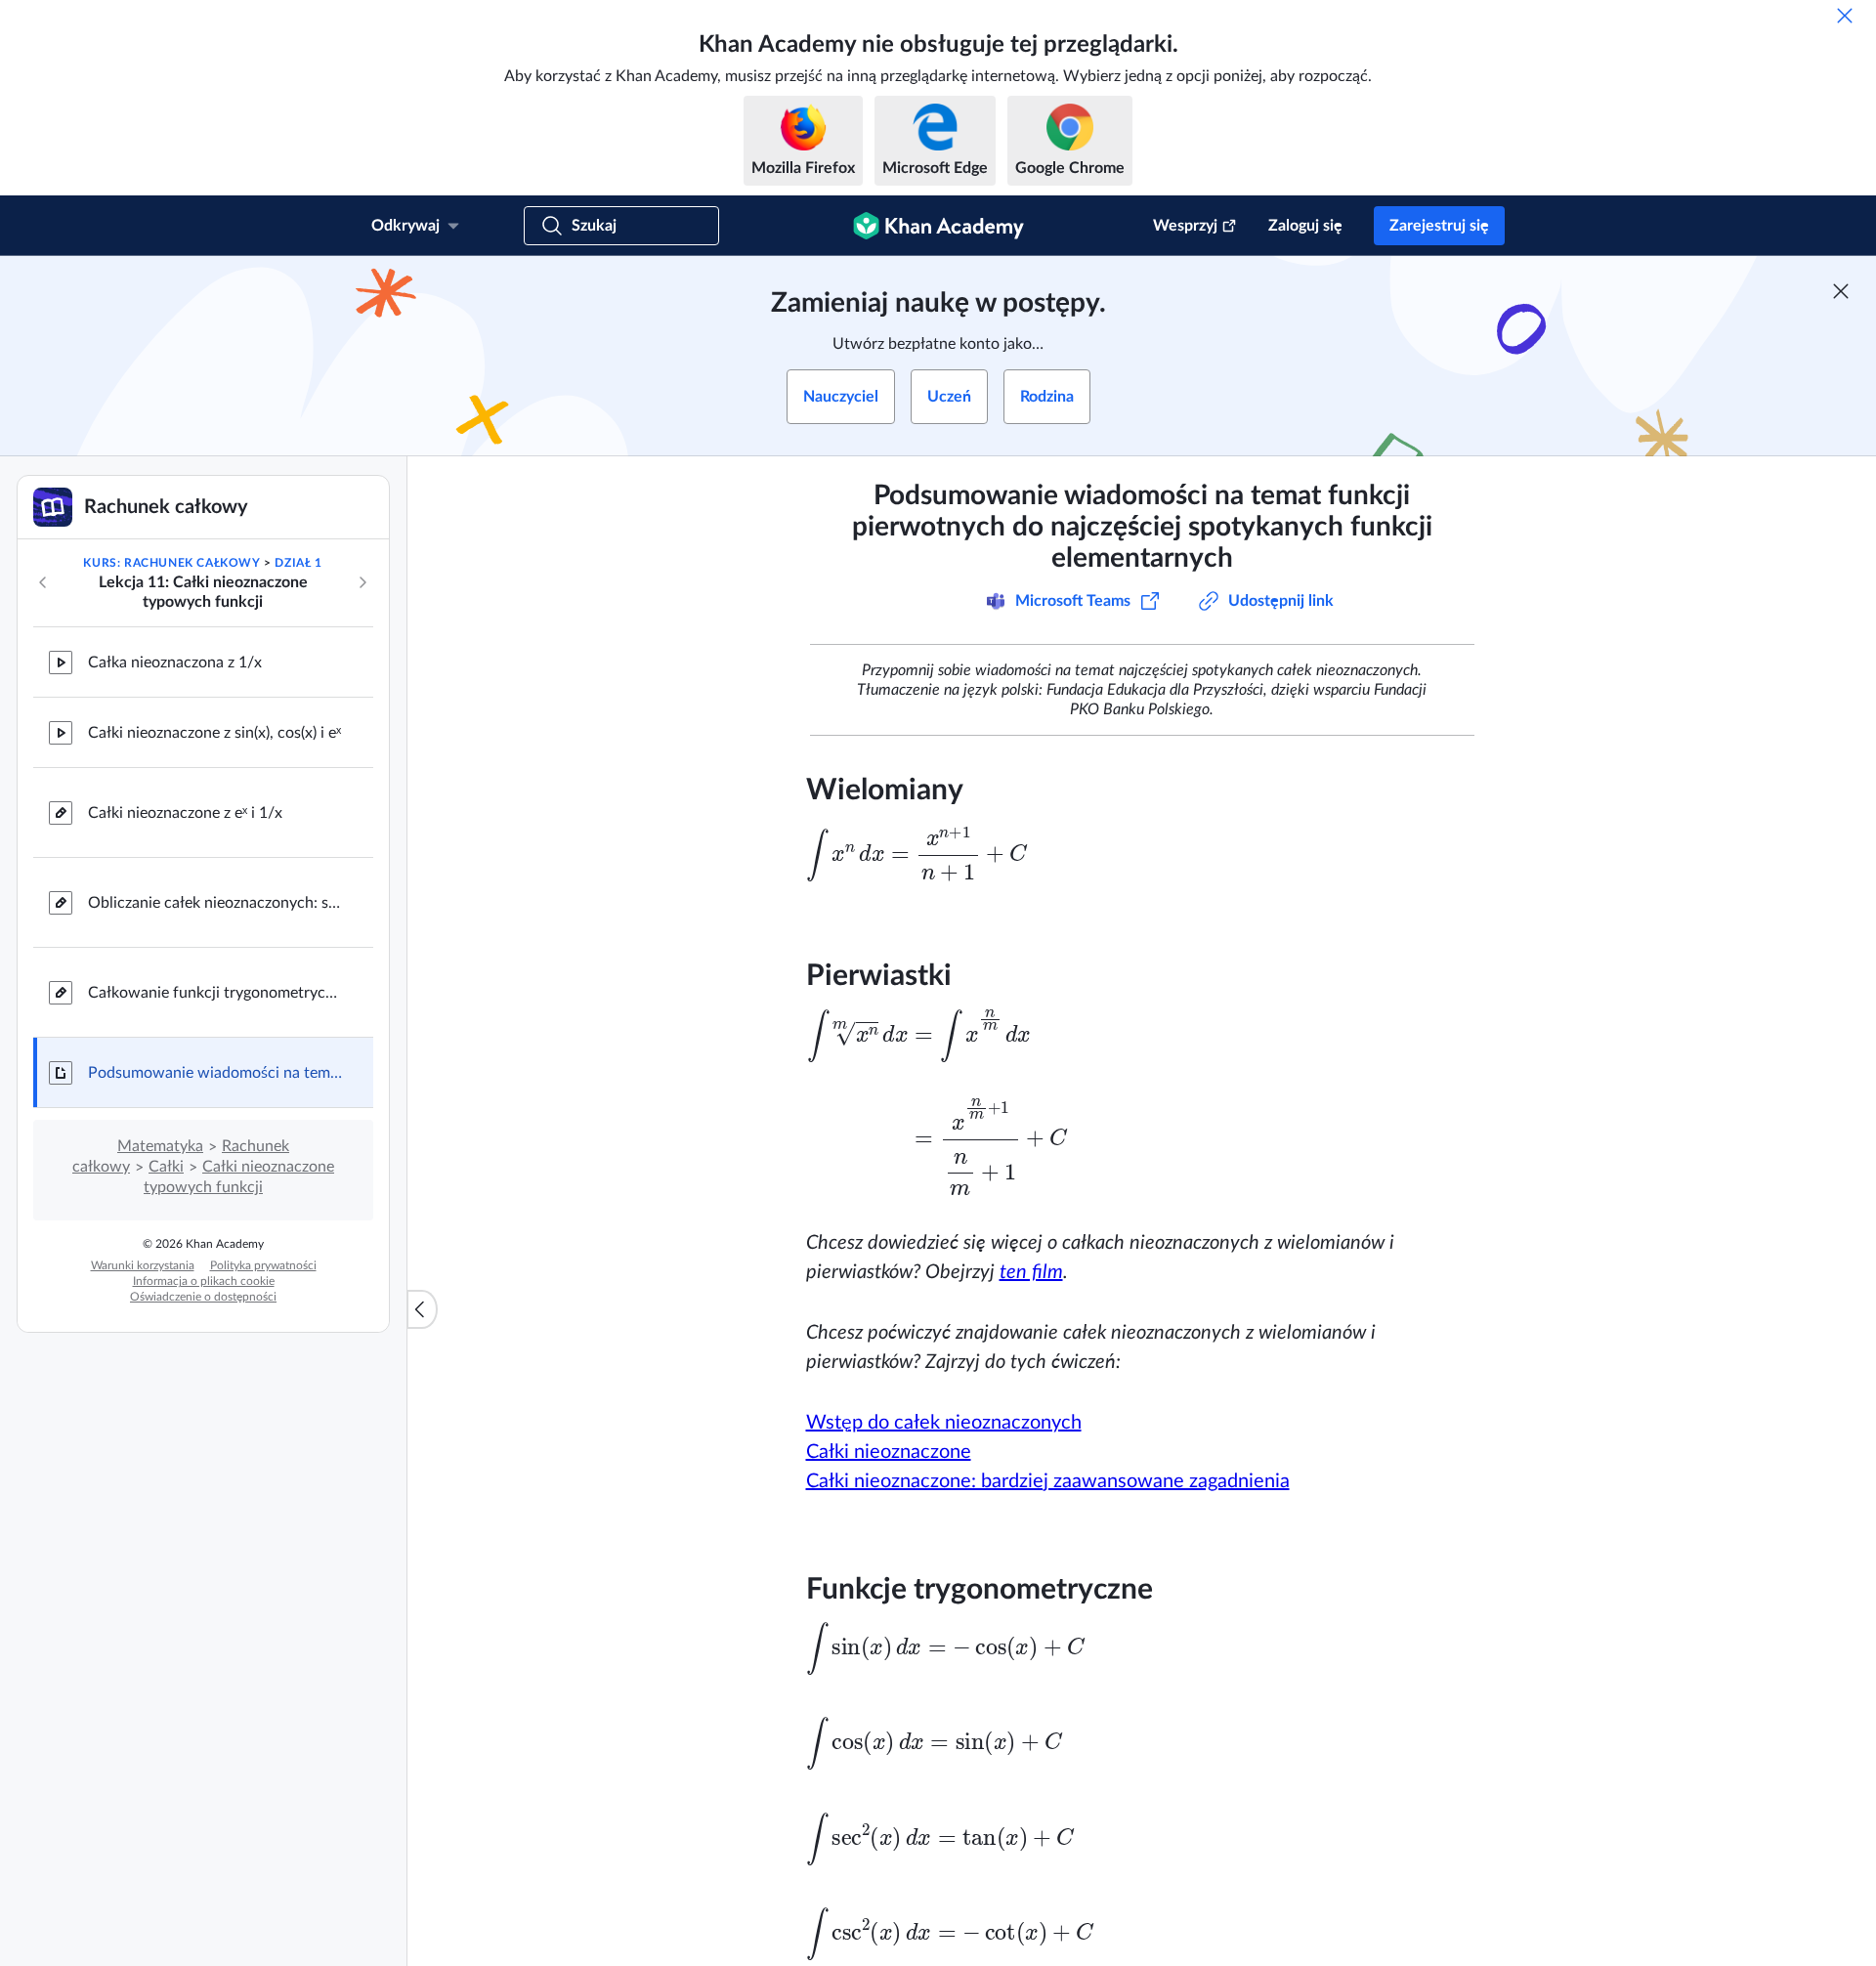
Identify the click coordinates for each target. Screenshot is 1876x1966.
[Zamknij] (1845, 16)
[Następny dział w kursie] (362, 582)
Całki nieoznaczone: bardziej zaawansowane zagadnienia (1048, 1481)
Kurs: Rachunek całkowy (171, 563)
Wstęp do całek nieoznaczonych (944, 1423)
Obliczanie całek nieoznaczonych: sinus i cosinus (215, 903)
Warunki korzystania (143, 1265)
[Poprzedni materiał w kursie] (43, 582)
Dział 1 (298, 563)
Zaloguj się (1305, 226)
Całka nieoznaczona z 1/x (175, 662)
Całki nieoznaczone (889, 1452)
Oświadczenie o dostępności (203, 1297)
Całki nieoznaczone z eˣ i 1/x (185, 813)
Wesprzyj (1185, 226)
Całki (166, 1167)
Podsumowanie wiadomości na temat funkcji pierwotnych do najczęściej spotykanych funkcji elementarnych (215, 1073)
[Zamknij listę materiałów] (422, 1309)
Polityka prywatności (263, 1265)
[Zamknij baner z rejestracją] (1841, 291)
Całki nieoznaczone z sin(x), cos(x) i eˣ (214, 733)
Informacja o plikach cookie (204, 1281)
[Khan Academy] (938, 226)
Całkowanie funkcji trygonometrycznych (215, 993)
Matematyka (160, 1146)
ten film (1031, 1272)
